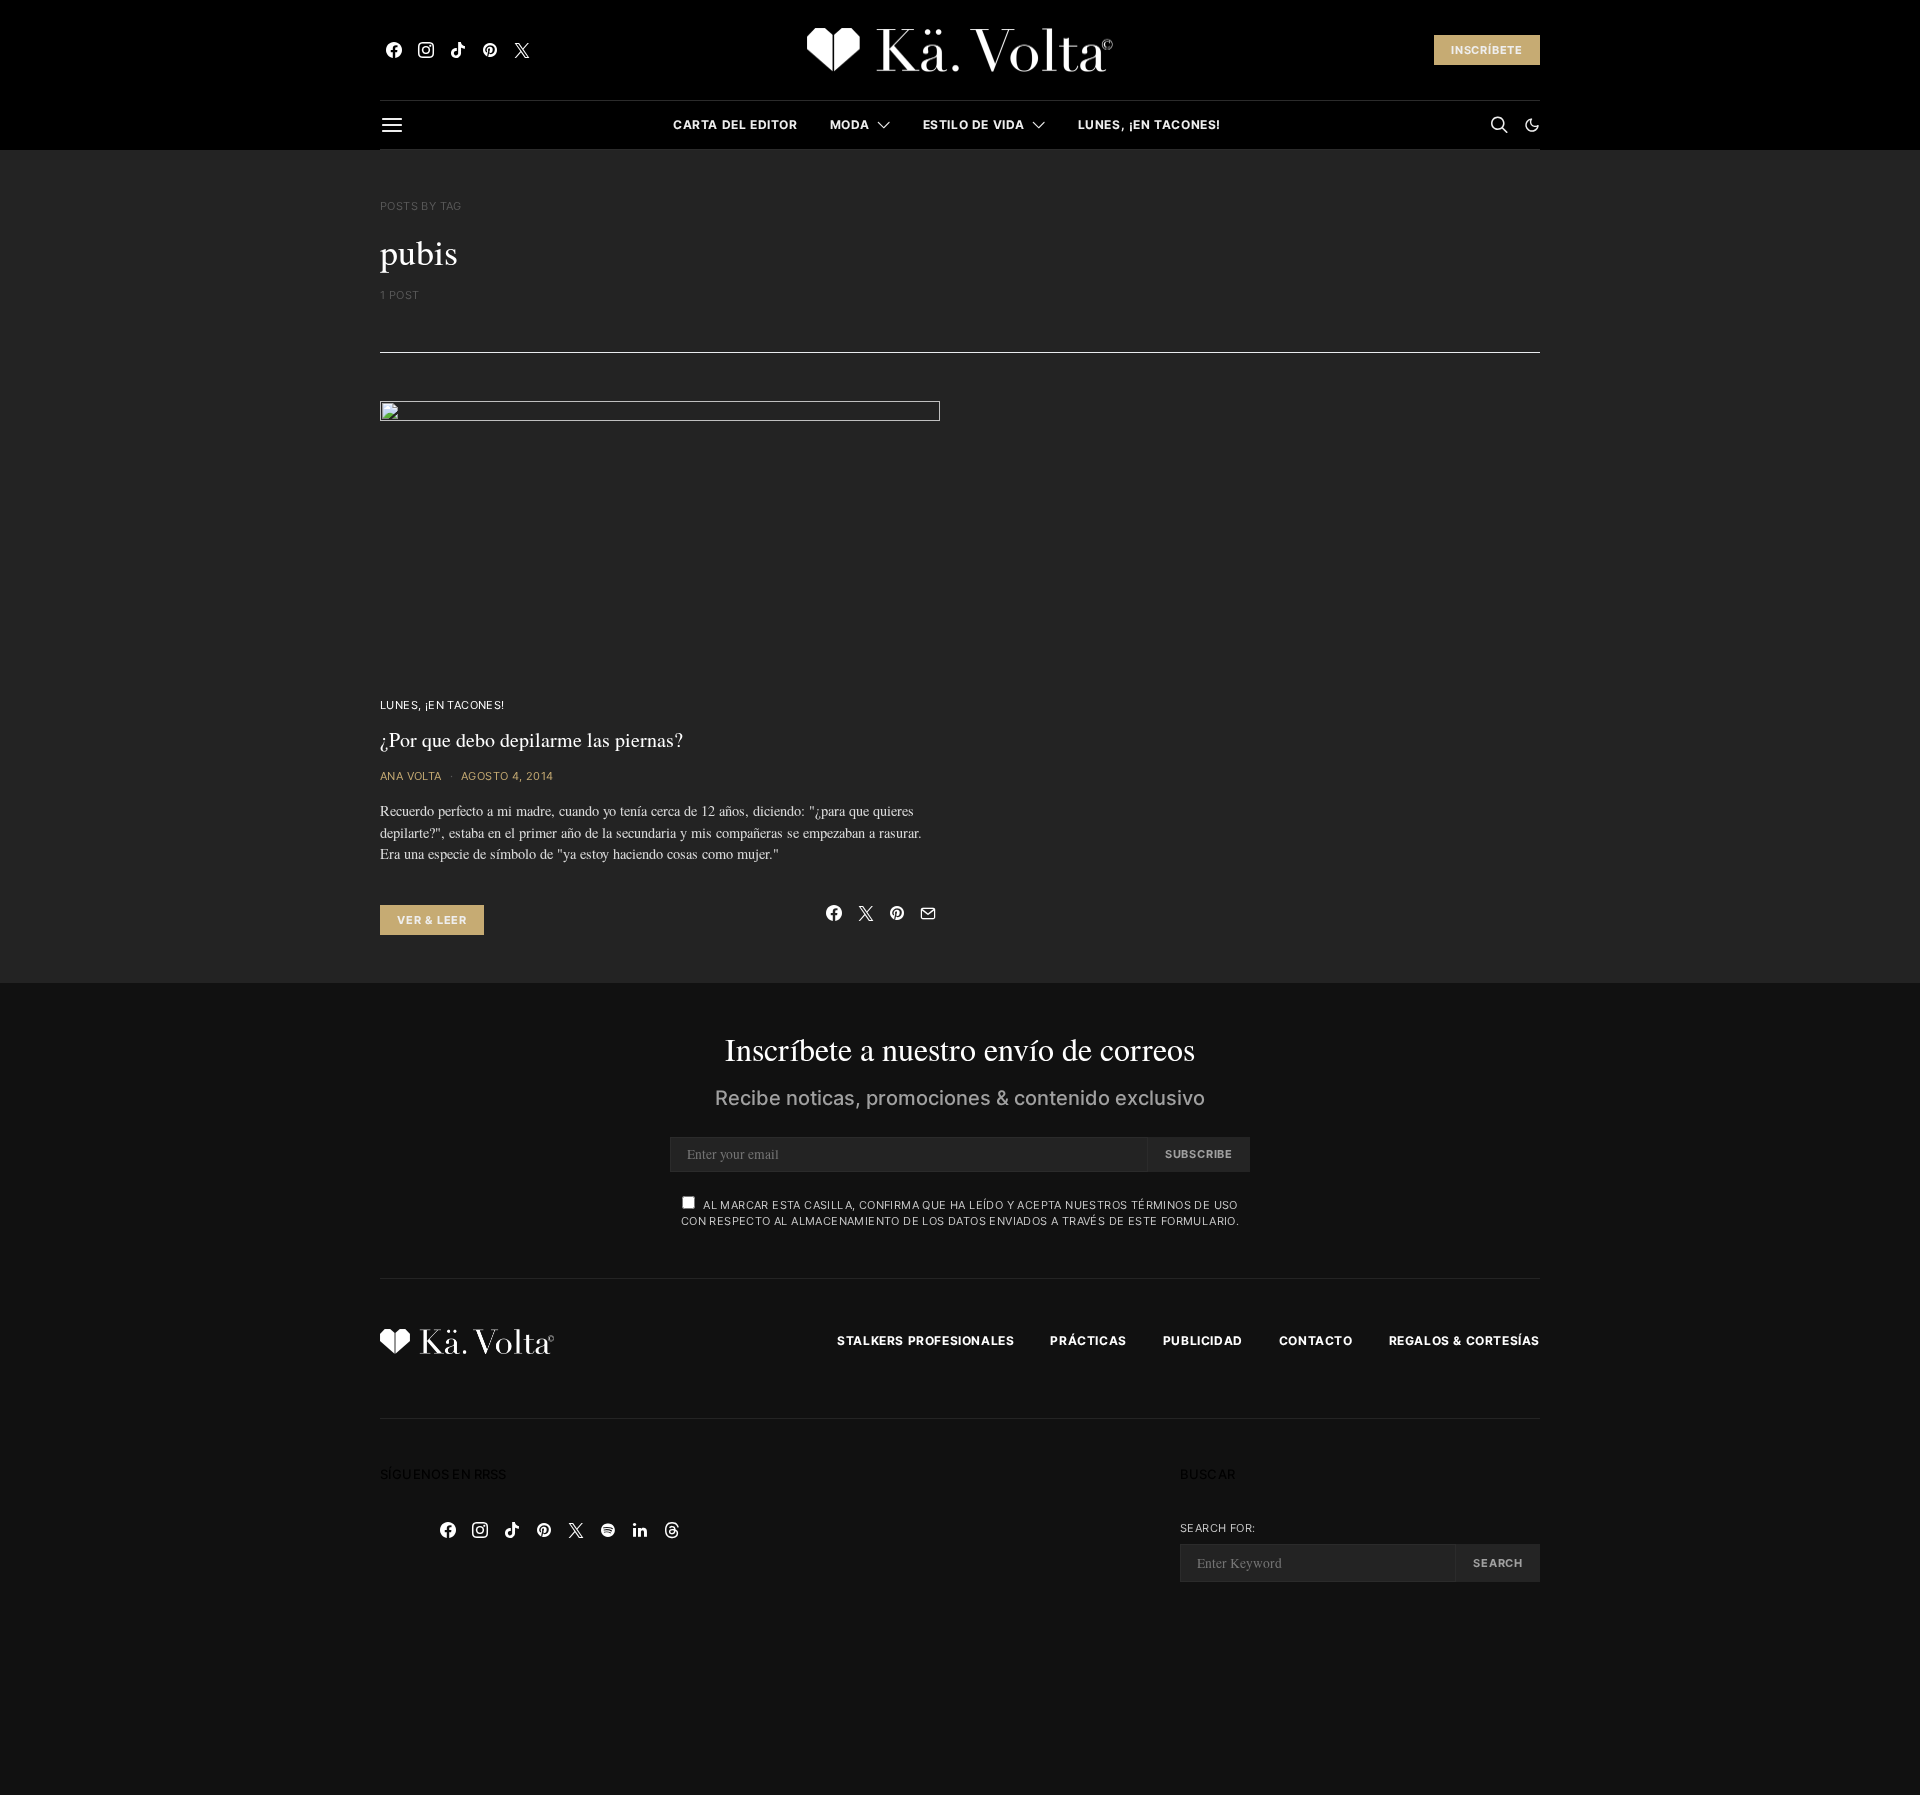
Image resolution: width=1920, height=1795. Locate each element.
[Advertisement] (960, 1607)
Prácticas (1088, 1340)
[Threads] (672, 1530)
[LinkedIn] (640, 1530)
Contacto (1316, 1340)
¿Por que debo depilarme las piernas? (531, 739)
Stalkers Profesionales (925, 1340)
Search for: (1217, 1528)
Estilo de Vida (974, 124)
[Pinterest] (490, 50)
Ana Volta (411, 776)
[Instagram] (426, 50)
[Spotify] (608, 1530)
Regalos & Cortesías (1464, 1340)
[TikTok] (458, 50)
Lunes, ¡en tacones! (1149, 124)
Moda (850, 124)
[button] (1532, 125)
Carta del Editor (735, 124)
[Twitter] (522, 50)
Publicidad (1203, 1340)
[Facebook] (394, 50)
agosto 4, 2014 (507, 776)
